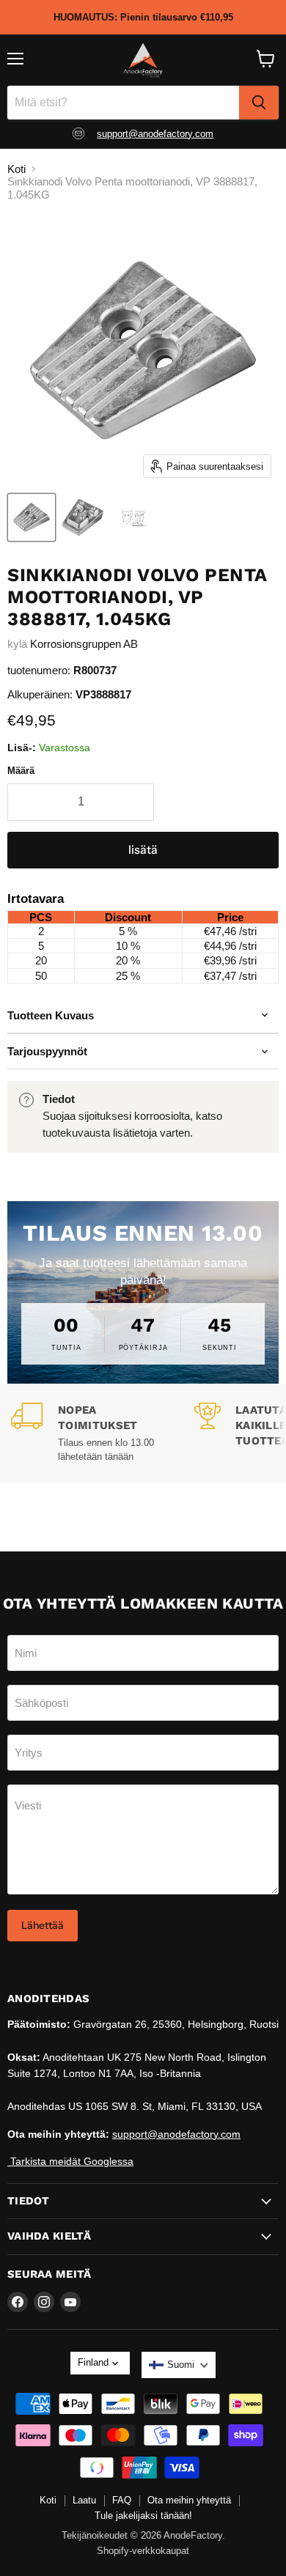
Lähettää (43, 1925)
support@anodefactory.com (155, 134)
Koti (16, 169)
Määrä (21, 771)
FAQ (122, 2500)
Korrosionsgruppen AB (84, 644)
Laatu (84, 2500)
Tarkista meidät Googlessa (70, 2161)
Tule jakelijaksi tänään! (143, 2516)
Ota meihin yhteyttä (189, 2500)
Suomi (181, 2365)
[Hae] (259, 103)
